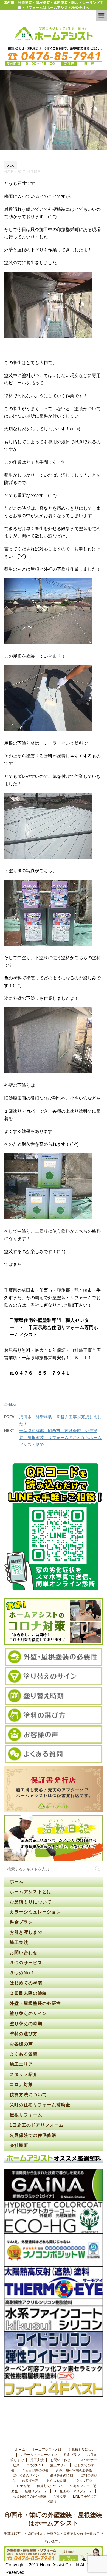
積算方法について (28, 2095)
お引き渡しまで (26, 1932)
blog (12, 1404)
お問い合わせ (24, 1953)
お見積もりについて (31, 1902)
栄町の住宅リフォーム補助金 (40, 2105)
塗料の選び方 (24, 2034)
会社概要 (19, 2145)
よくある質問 (24, 2054)
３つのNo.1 (22, 1973)
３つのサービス (27, 1963)
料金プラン (21, 1922)
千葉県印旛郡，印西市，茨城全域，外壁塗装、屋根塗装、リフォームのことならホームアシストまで (60, 1438)
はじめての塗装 (27, 1983)
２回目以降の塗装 (29, 1993)
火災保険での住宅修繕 (33, 2135)
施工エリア (21, 2064)
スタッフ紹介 (24, 2074)
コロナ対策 (21, 2084)
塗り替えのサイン (29, 2013)
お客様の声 (21, 2044)
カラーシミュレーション (35, 1912)
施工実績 (19, 1942)
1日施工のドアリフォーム (37, 2125)
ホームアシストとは (31, 1892)
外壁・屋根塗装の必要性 (36, 2003)
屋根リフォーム (26, 2115)
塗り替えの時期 (27, 2024)
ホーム (17, 1881)
